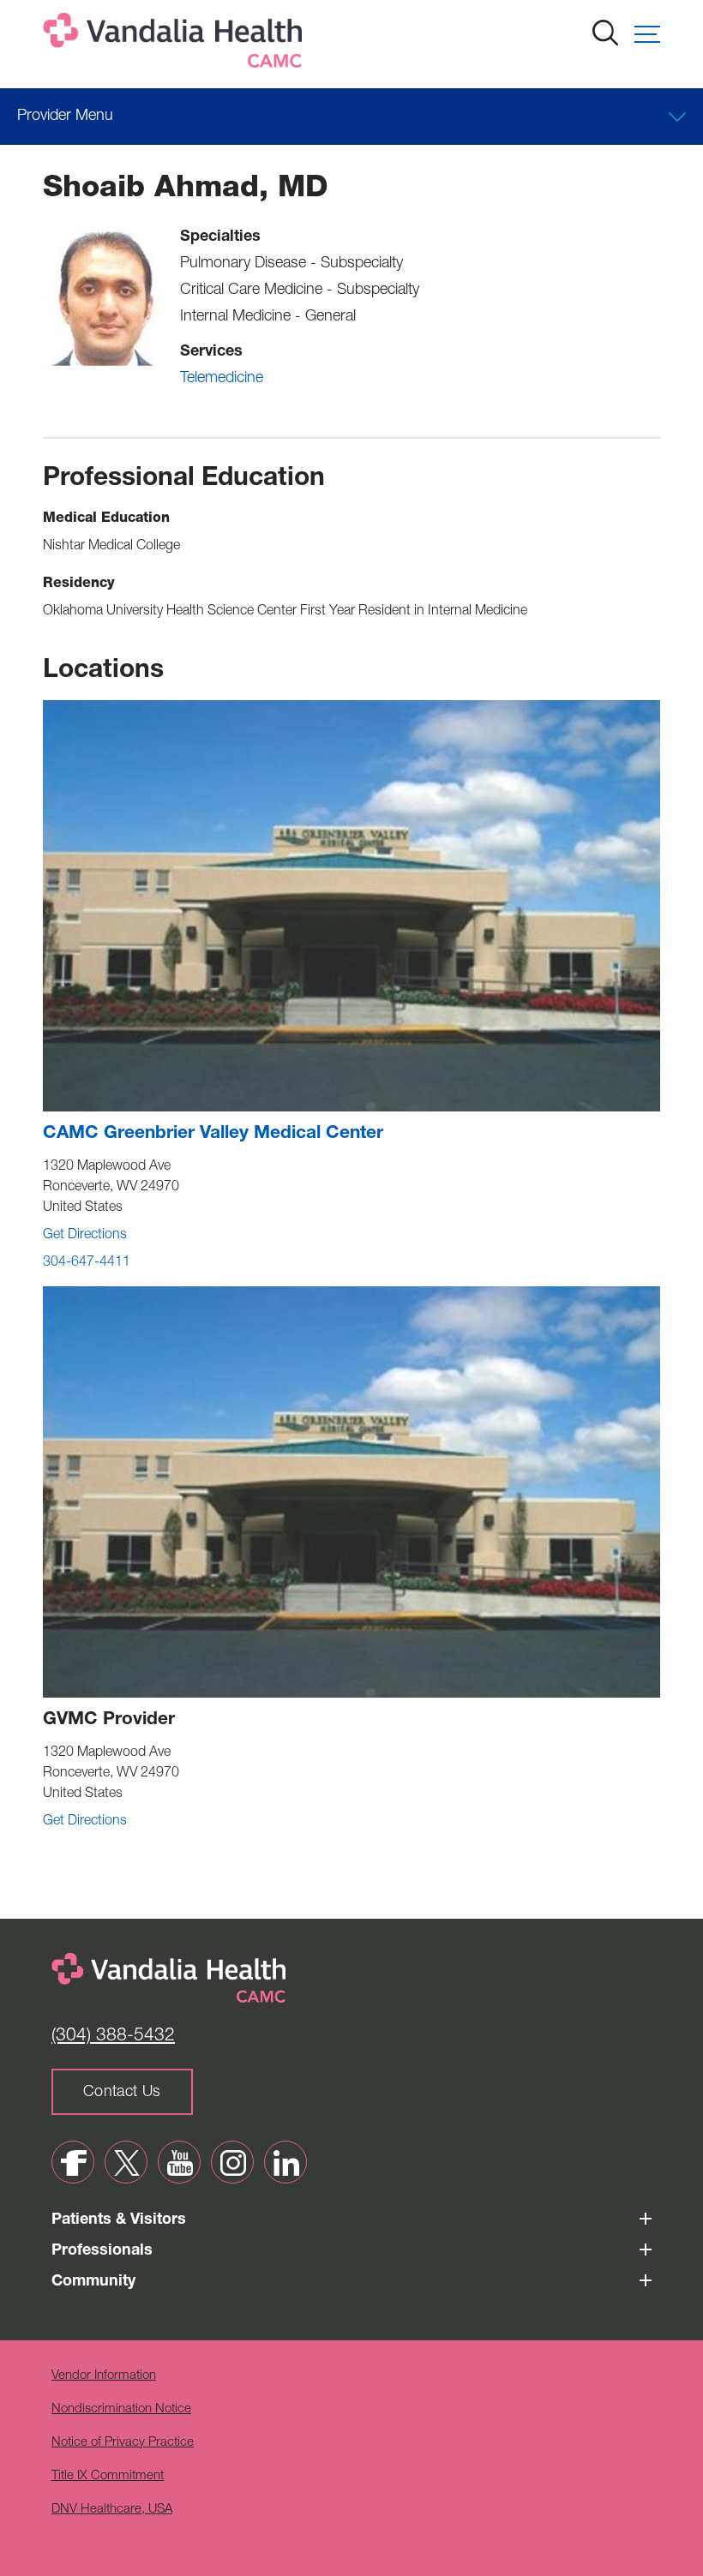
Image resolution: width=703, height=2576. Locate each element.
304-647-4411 (87, 1263)
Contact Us (122, 2093)
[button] (647, 34)
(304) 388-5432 (113, 2037)
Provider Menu (65, 117)
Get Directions (85, 1236)
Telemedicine (222, 379)
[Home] (176, 44)
